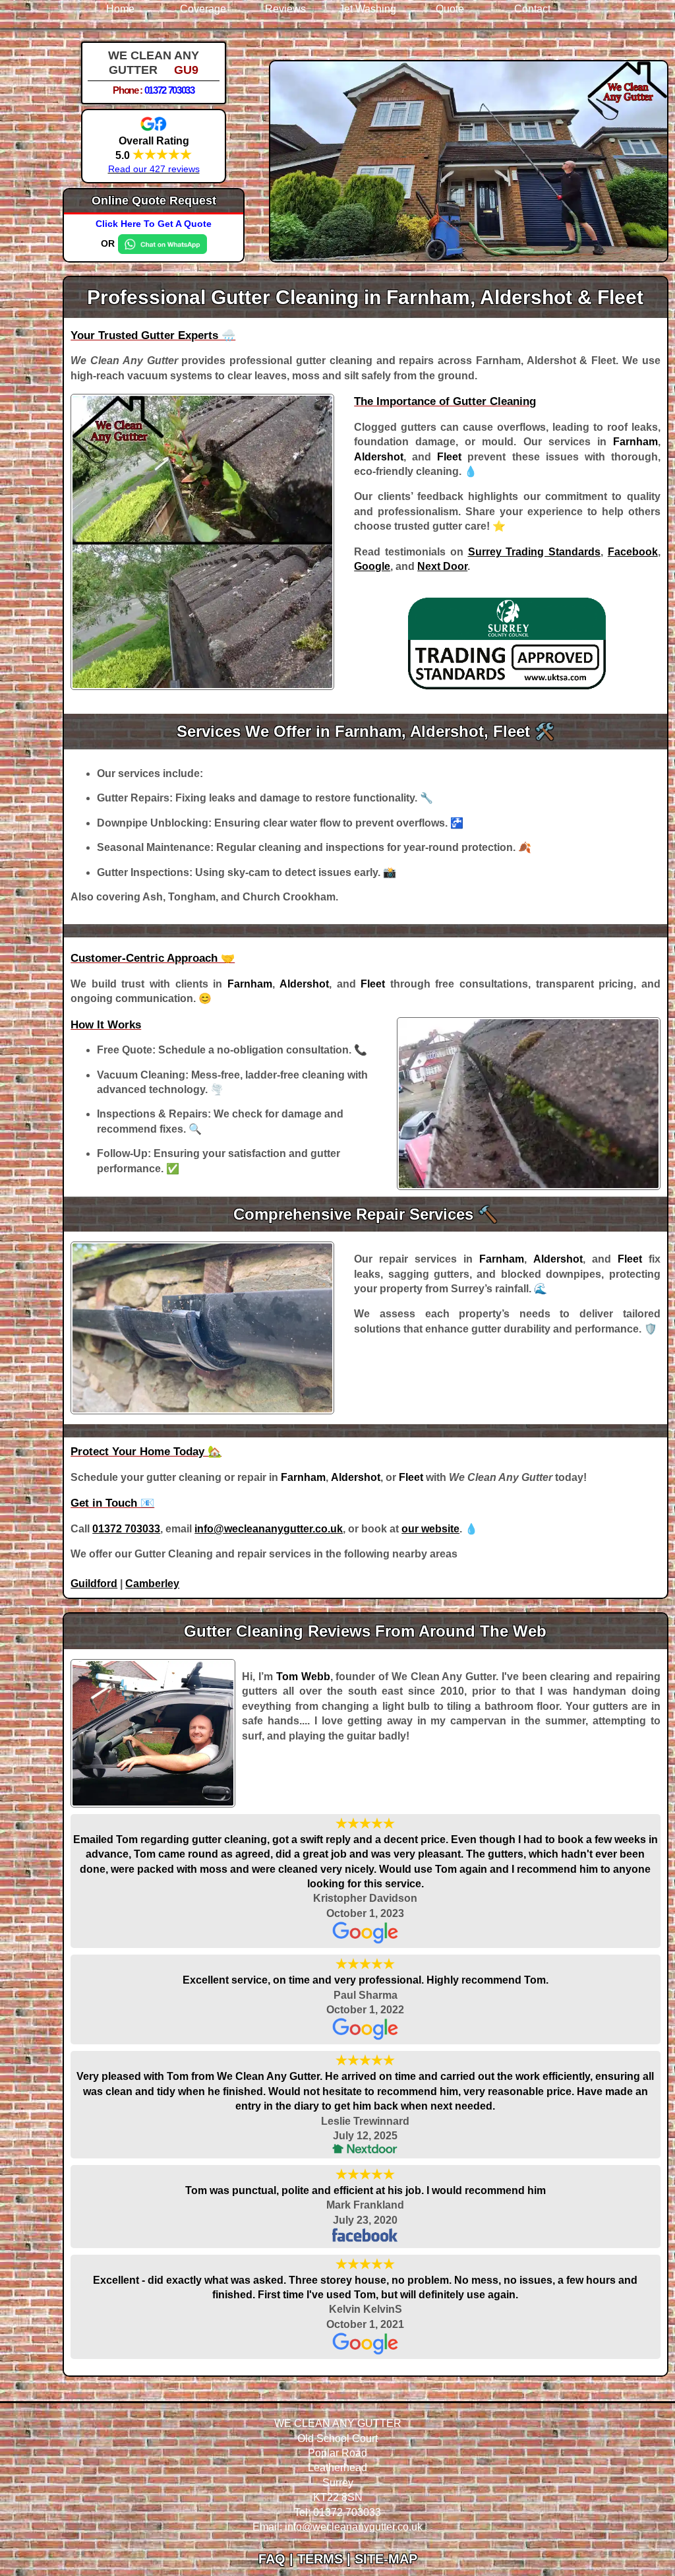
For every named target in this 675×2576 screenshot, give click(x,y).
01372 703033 (169, 90)
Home (120, 9)
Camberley (152, 1584)
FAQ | (278, 2559)
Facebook (633, 552)
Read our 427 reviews (154, 169)
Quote (450, 9)
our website (430, 1529)
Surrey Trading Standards (535, 552)
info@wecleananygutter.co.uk (269, 1529)
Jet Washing (367, 9)
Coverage (203, 9)
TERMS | (326, 2559)
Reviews (285, 9)
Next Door (442, 566)
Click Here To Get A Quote (154, 224)
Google (372, 566)
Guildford (94, 1584)
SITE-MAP (386, 2559)
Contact (532, 9)
